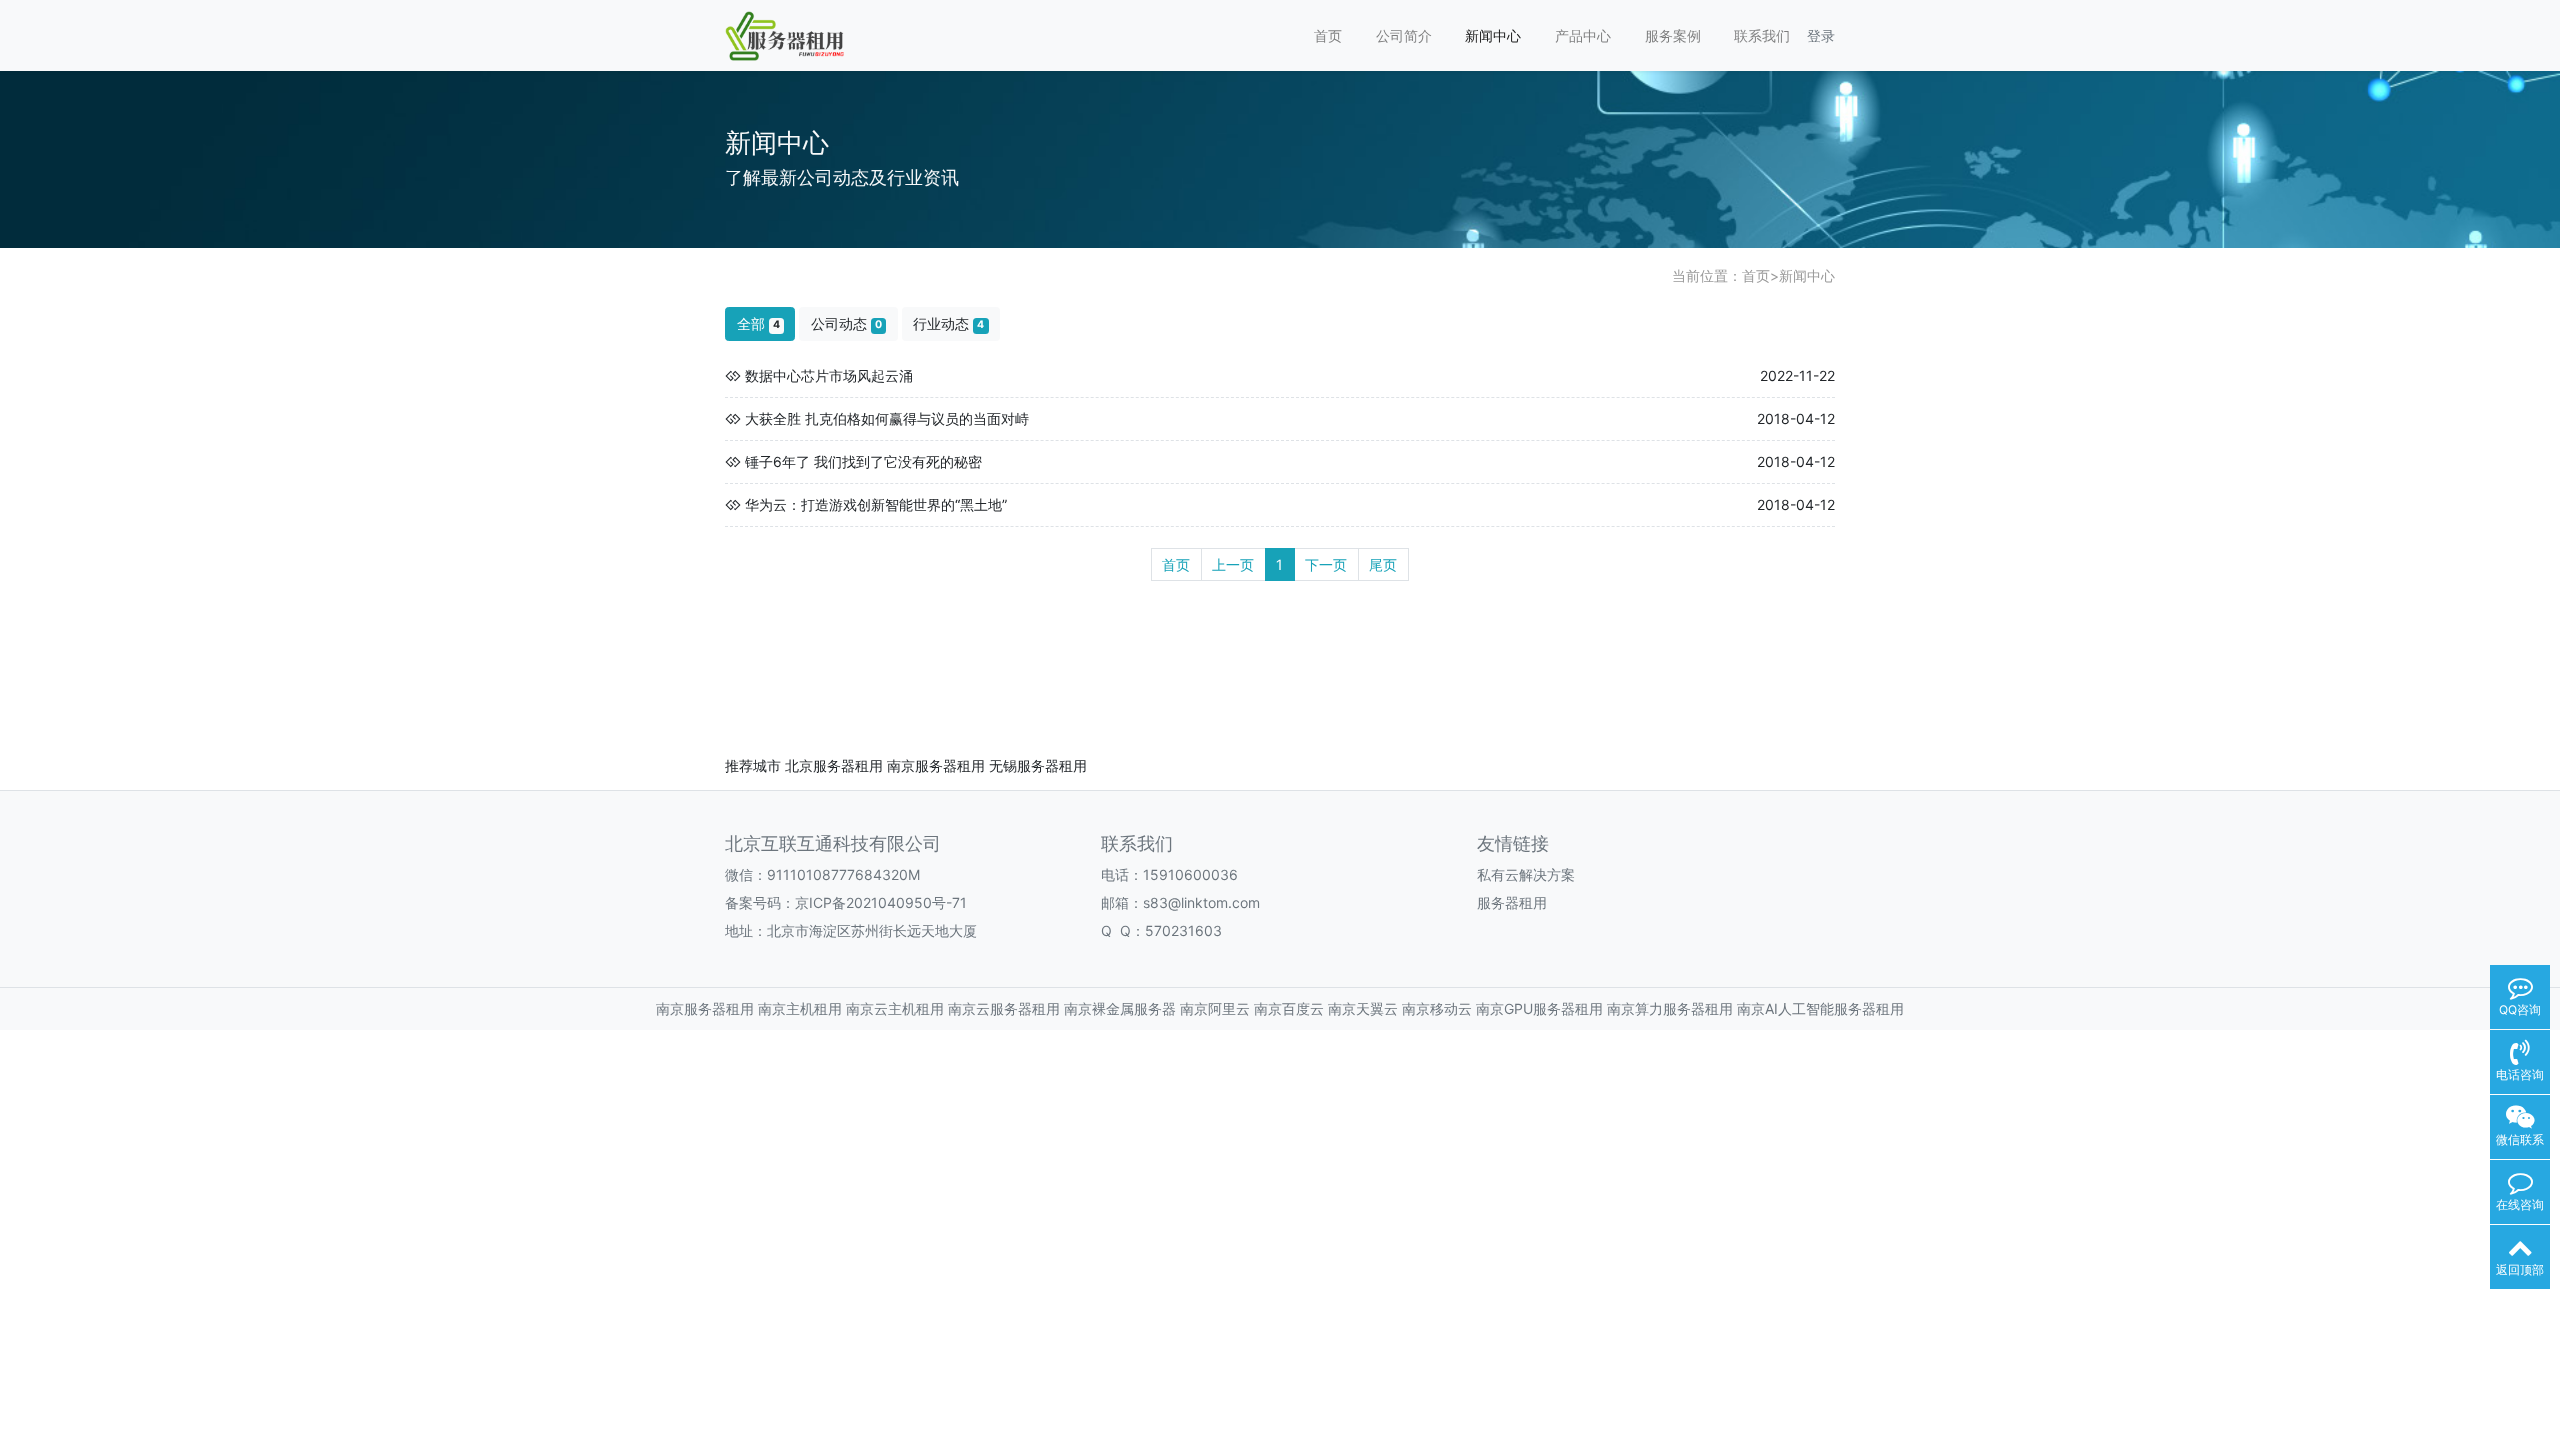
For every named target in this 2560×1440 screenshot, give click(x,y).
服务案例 (1673, 35)
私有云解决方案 (1526, 874)
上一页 (1233, 564)
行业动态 (948, 323)
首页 (1328, 35)
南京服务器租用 (936, 765)
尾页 (1383, 564)
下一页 (1326, 564)
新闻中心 (1493, 35)
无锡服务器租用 (1038, 765)
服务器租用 (1512, 902)
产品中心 (1583, 35)
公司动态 (846, 323)
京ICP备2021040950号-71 (881, 902)
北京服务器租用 (834, 765)
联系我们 (1762, 35)
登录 (1821, 35)
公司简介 (1404, 35)
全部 (758, 323)
